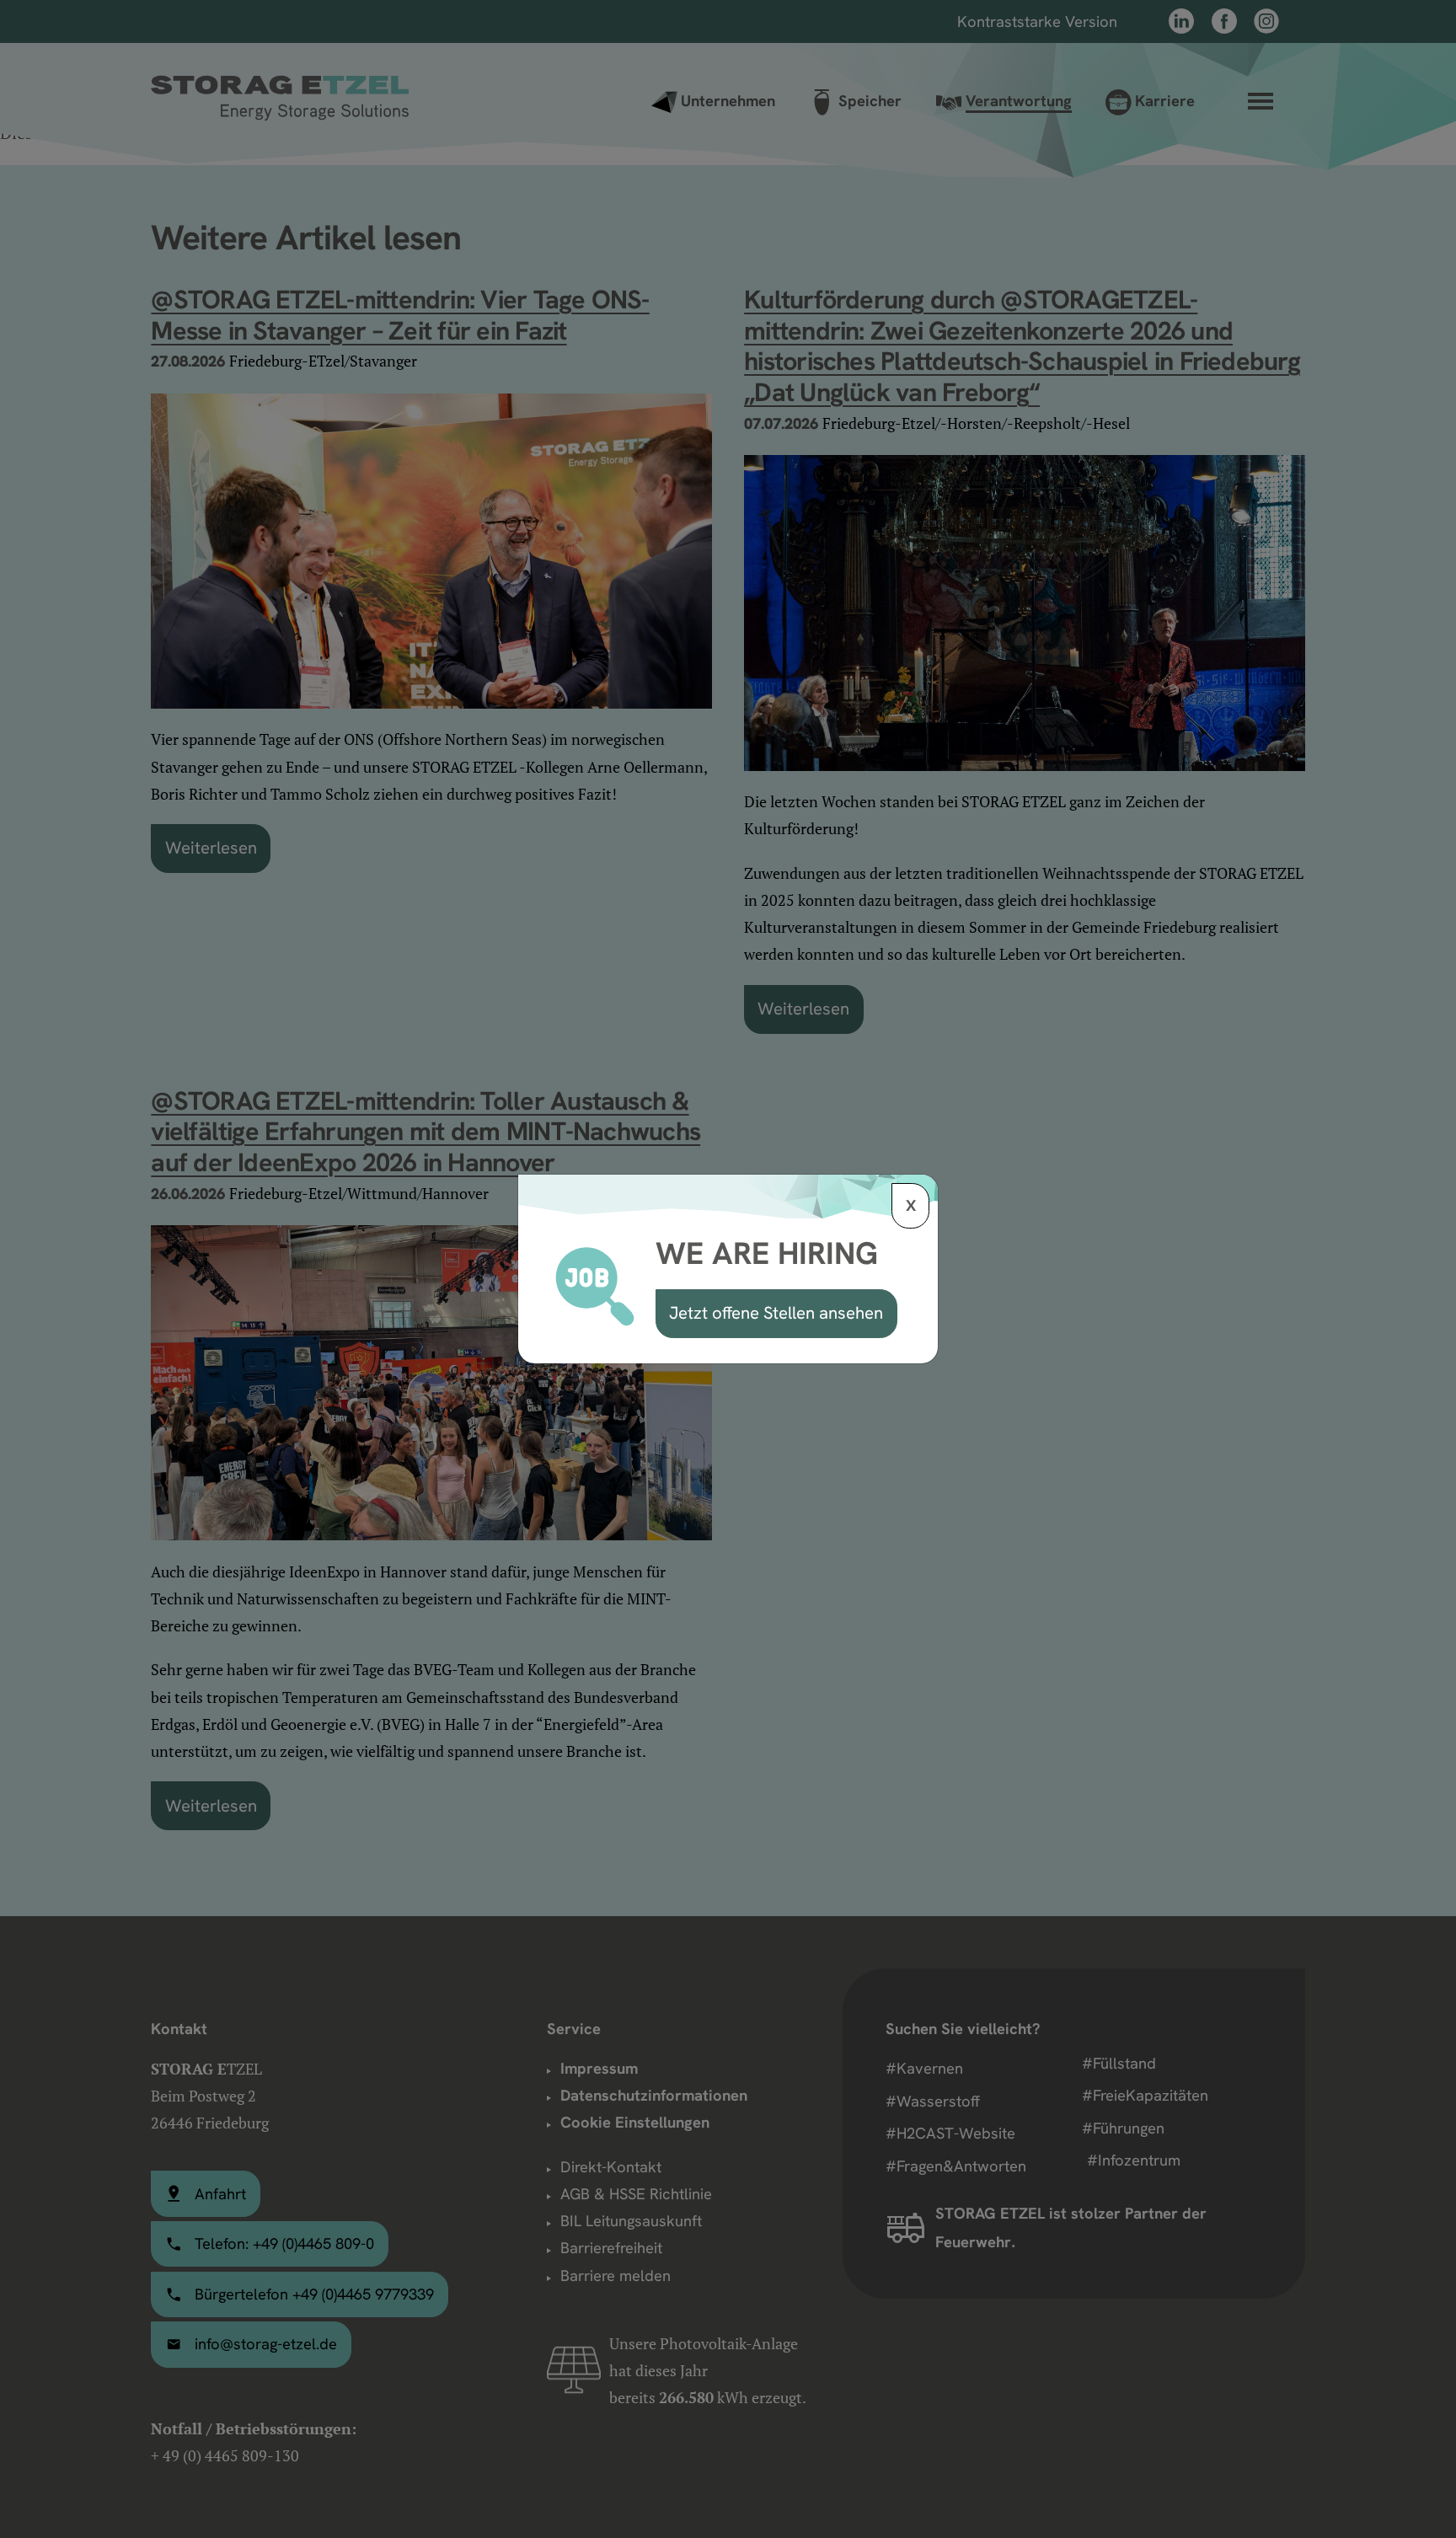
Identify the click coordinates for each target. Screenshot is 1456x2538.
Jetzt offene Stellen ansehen (776, 1313)
